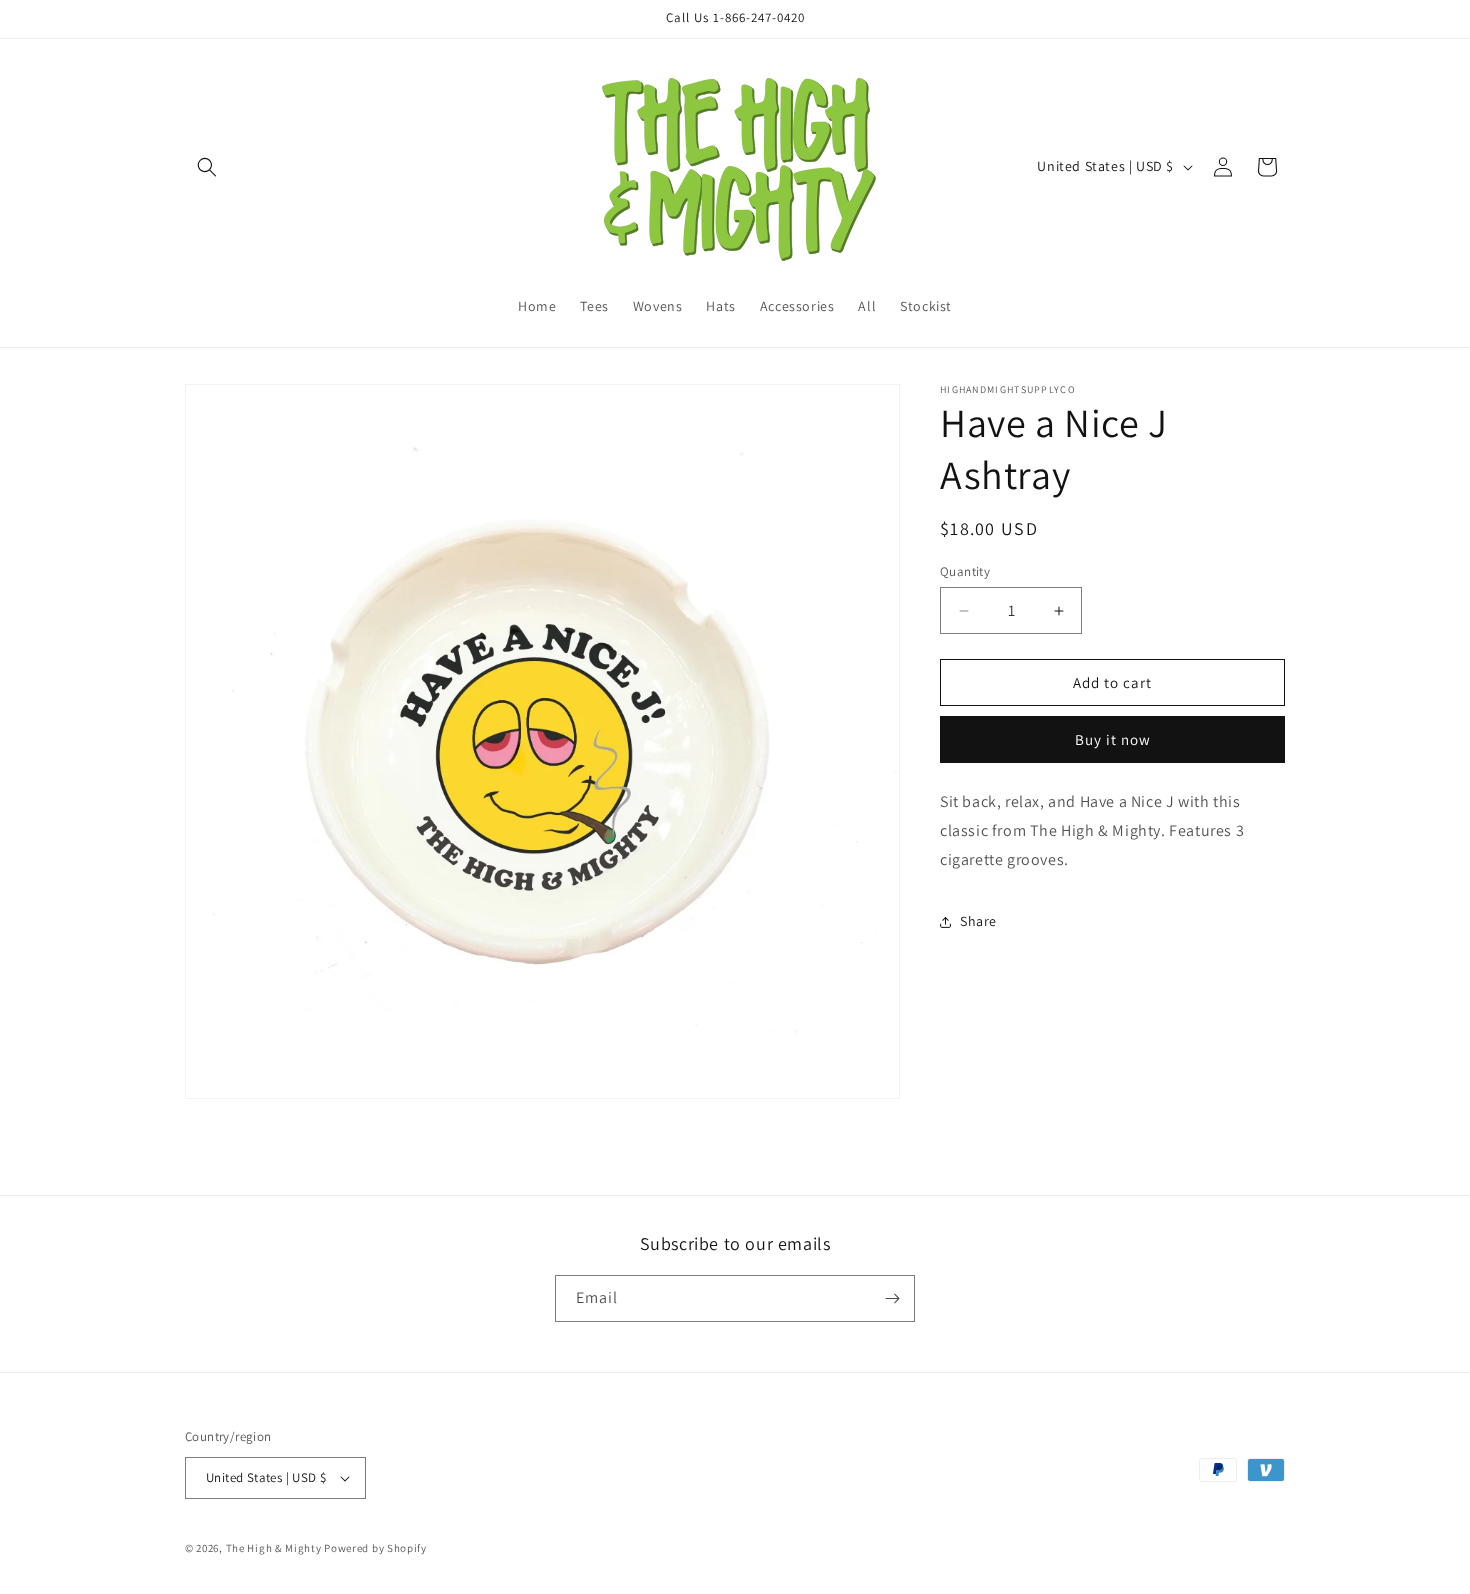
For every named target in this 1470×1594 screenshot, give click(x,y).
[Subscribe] (892, 1298)
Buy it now (1113, 739)
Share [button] (978, 921)
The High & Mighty (274, 1548)
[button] (207, 167)
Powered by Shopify (375, 1548)
